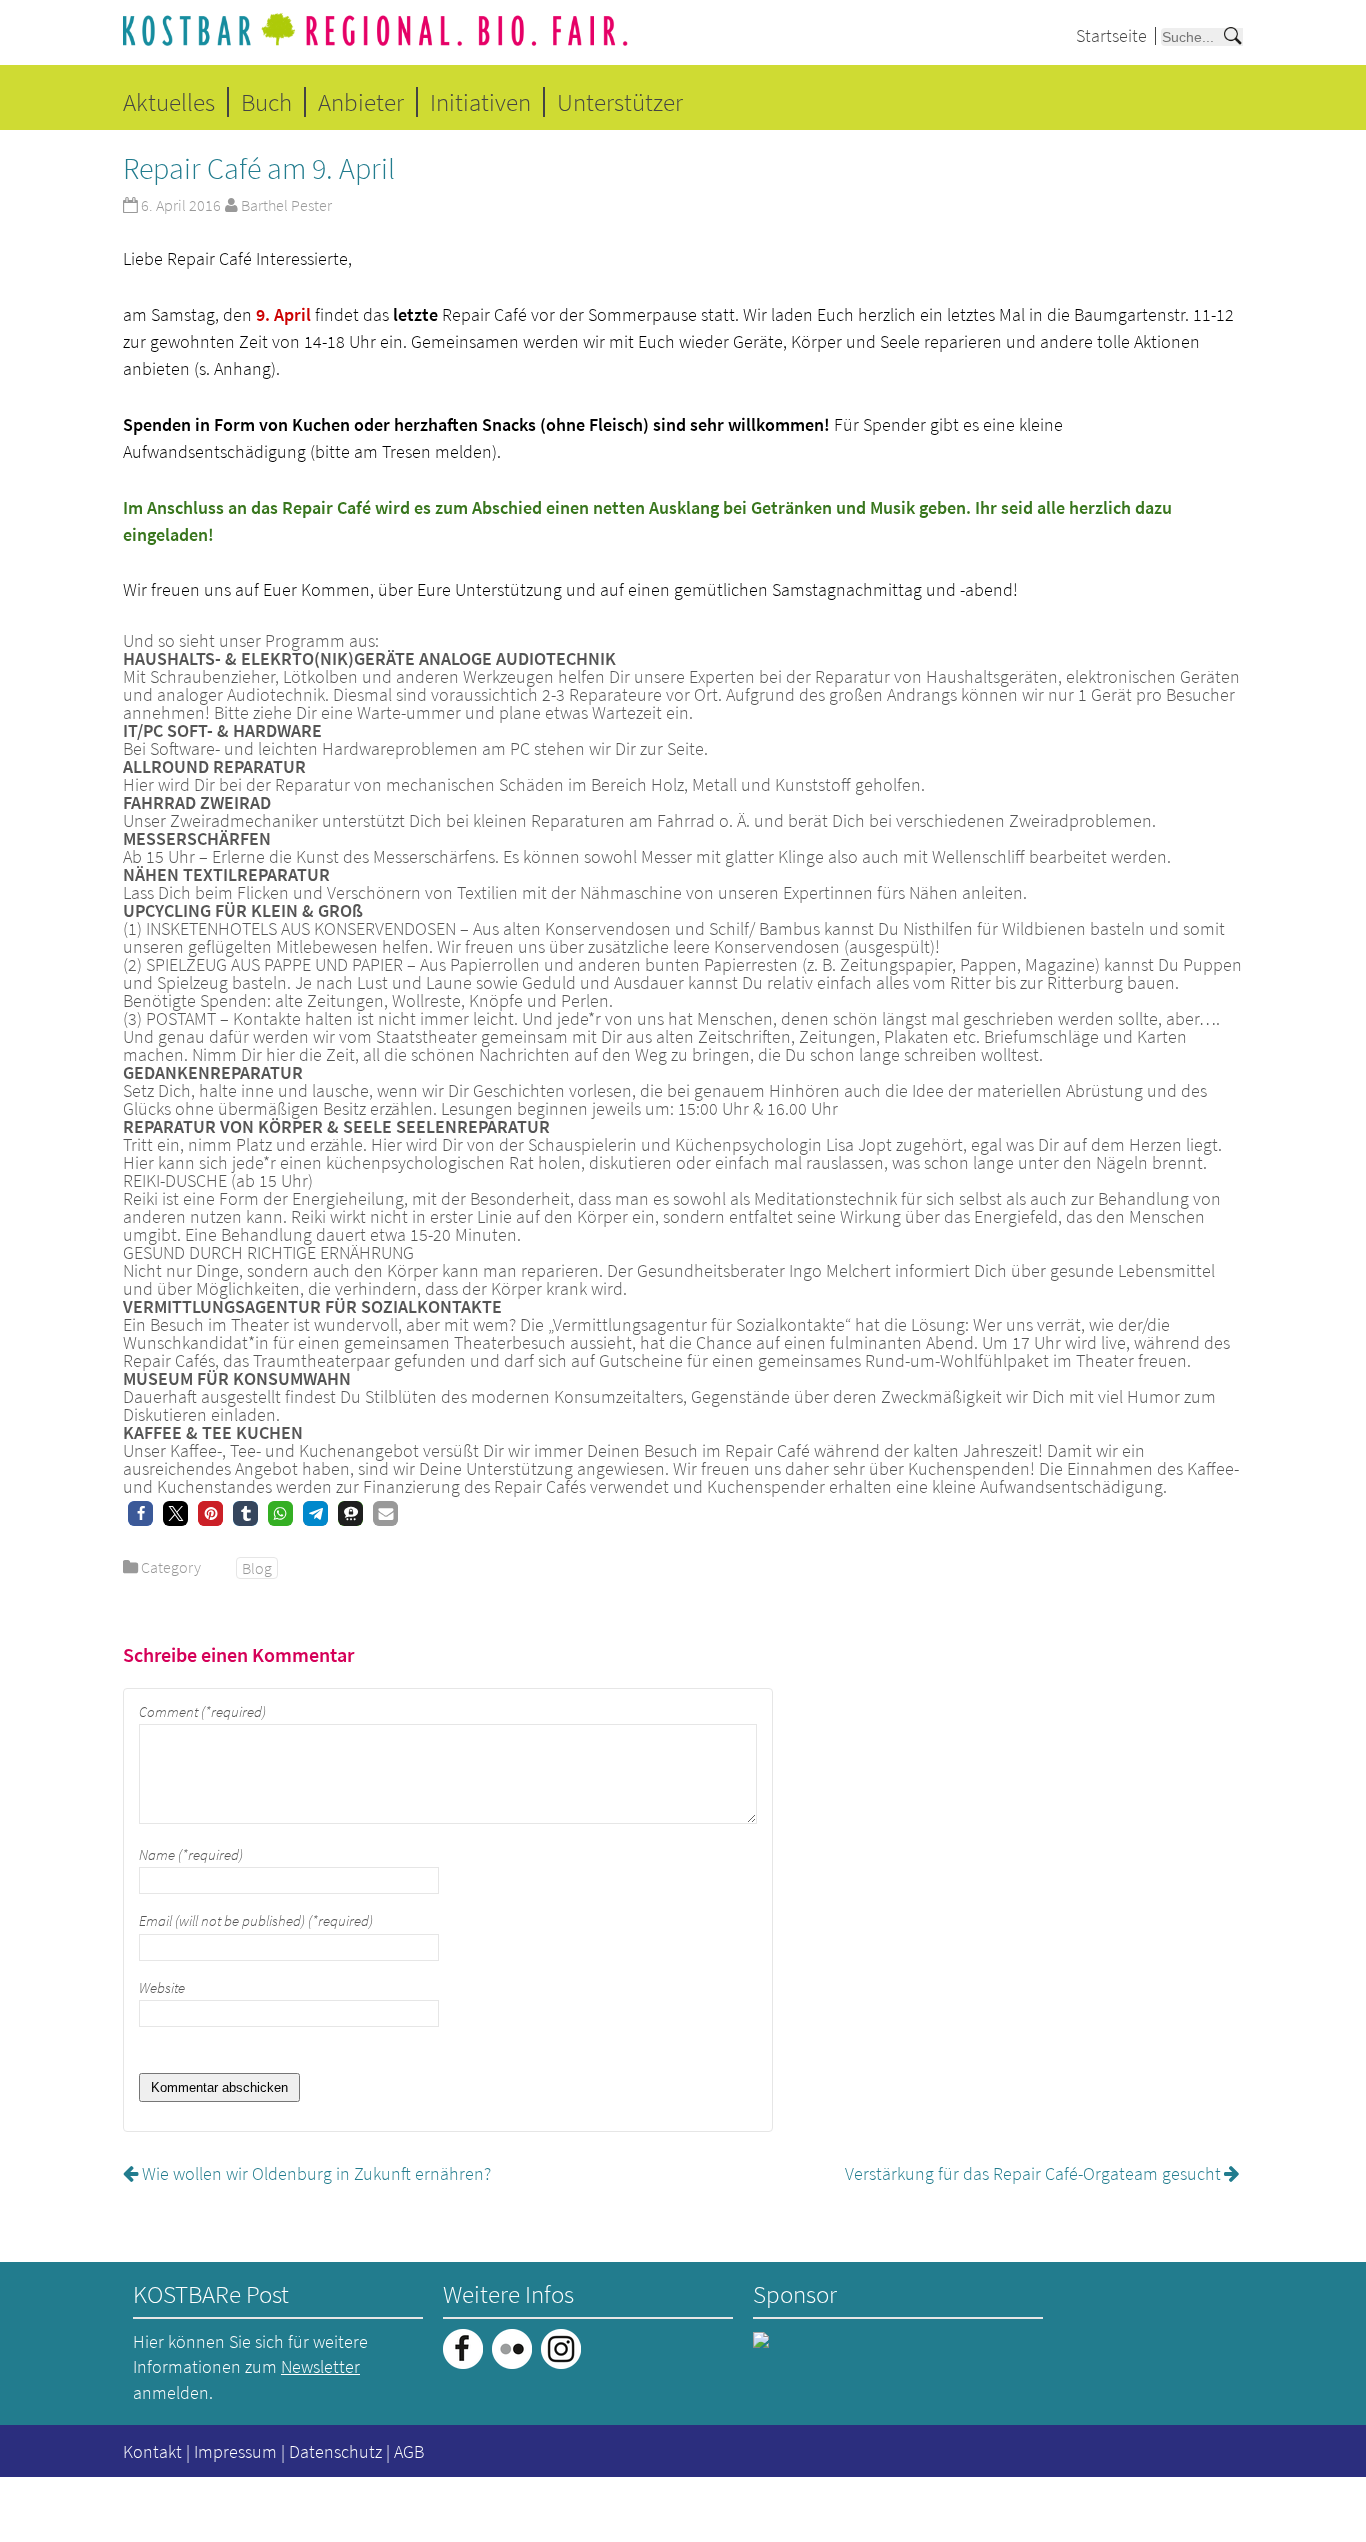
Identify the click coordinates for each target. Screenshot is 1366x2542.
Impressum (235, 2451)
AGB (409, 2451)
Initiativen (480, 102)
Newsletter (320, 2366)
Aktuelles (169, 102)
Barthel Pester (286, 205)
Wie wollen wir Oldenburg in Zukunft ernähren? (316, 2173)
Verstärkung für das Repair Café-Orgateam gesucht (1033, 2173)
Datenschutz (335, 2451)
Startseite (1111, 35)
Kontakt (152, 2451)
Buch (266, 102)
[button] (140, 1513)
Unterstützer (620, 102)
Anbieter (361, 102)
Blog (257, 1568)
